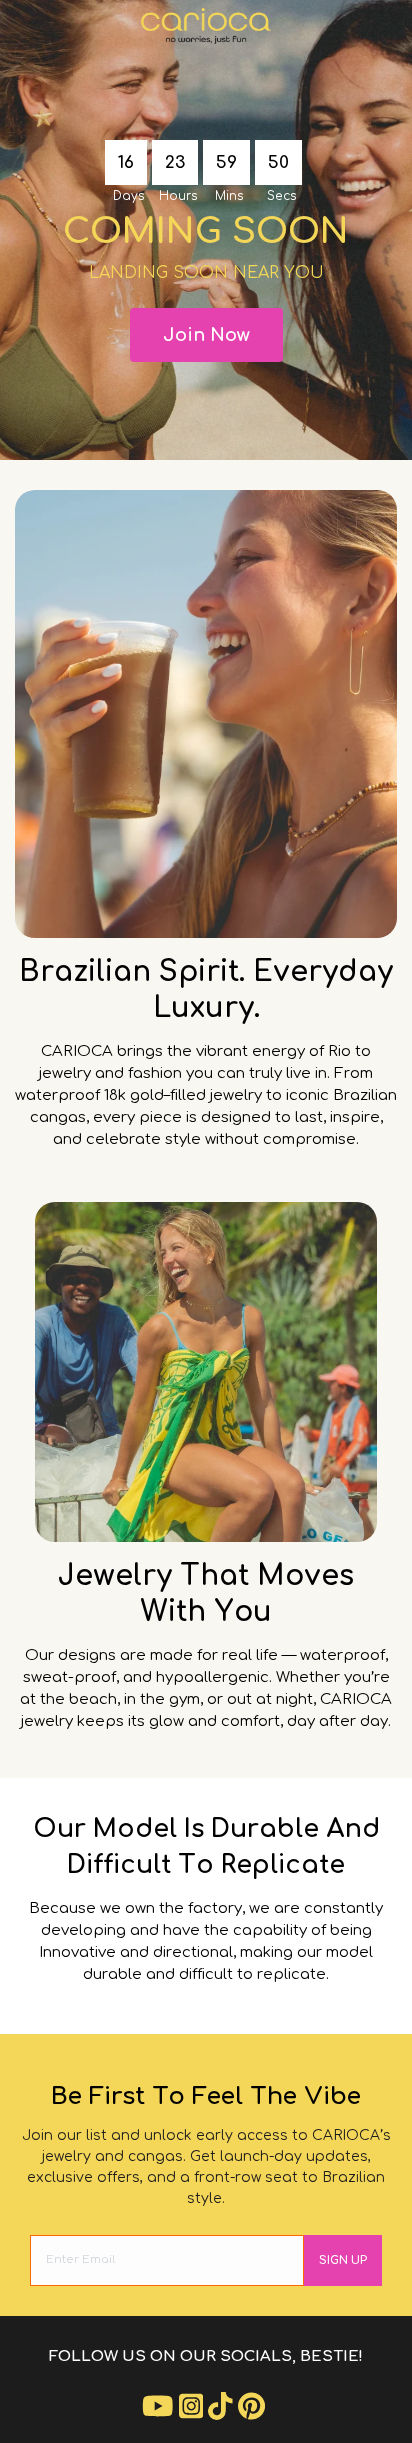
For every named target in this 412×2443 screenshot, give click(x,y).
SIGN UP (343, 2260)
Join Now (206, 335)
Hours (178, 196)
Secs (281, 196)
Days (128, 196)
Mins (229, 196)
